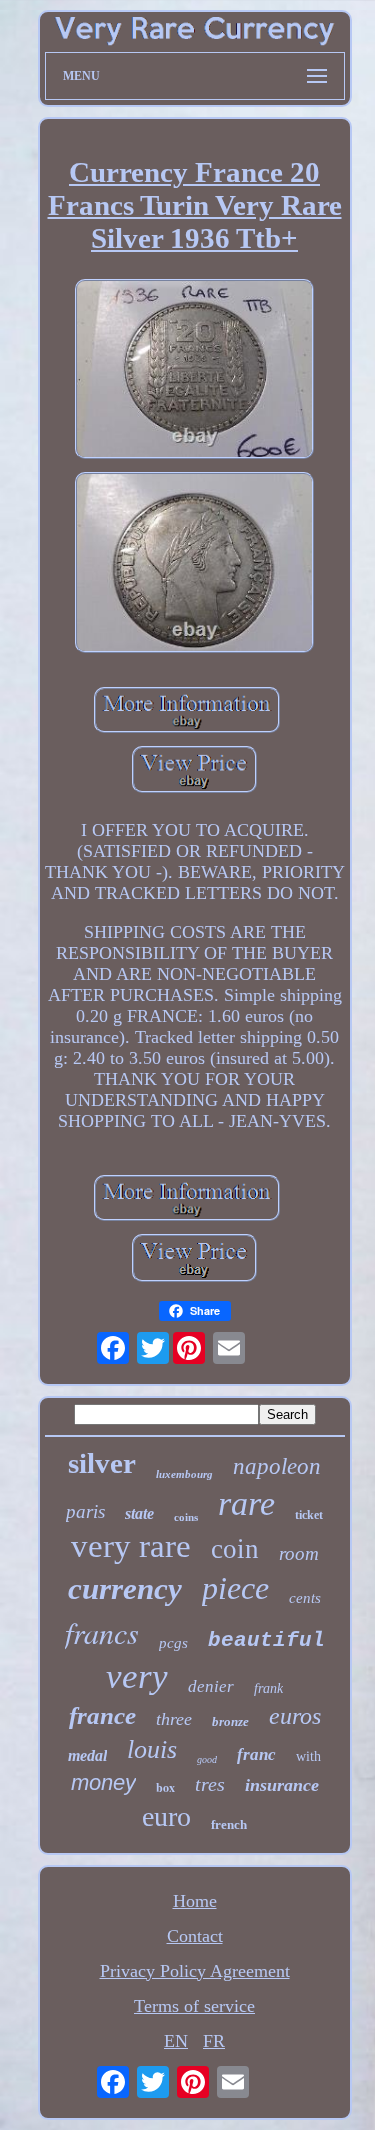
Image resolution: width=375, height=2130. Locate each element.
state (139, 1513)
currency (125, 1588)
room (299, 1553)
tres (210, 1784)
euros (295, 1716)
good (207, 1759)
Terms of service (194, 2006)
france (102, 1715)
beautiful (266, 1640)
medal (87, 1755)
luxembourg (184, 1474)
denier (211, 1686)
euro (166, 1816)
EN (176, 2041)
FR (214, 2041)
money (103, 1782)
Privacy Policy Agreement (195, 1971)
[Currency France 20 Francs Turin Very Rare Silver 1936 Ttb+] (195, 371)
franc (256, 1754)
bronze (230, 1721)
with (308, 1756)
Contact (195, 1936)
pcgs (173, 1643)
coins (186, 1517)
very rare (131, 1546)
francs (102, 1632)
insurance (282, 1785)
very (137, 1676)
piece (235, 1588)
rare (246, 1503)
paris (85, 1511)
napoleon (277, 1466)
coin (235, 1549)
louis (152, 1749)
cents (305, 1598)
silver (102, 1463)
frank (268, 1688)
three (174, 1719)
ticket (309, 1515)
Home (195, 1901)
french (229, 1824)
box (165, 1787)
